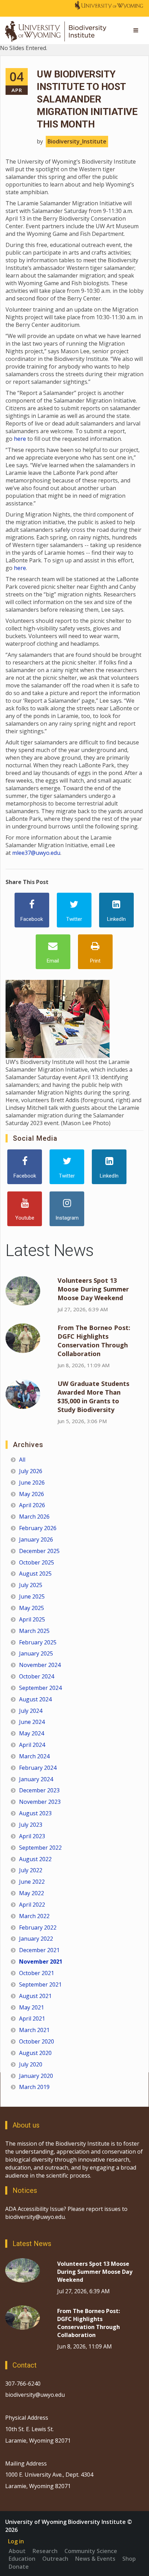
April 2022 (32, 1905)
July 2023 (31, 1825)
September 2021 (40, 1984)
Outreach (55, 2559)
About (17, 2551)
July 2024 (31, 1711)
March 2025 (34, 1631)
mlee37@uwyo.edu (36, 853)
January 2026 (36, 1539)
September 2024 (40, 1688)
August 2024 (35, 1699)
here (19, 439)
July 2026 (31, 1471)
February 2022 (38, 1927)
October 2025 (37, 1562)
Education (22, 2559)
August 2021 (35, 1996)
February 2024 (38, 1768)
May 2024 (32, 1733)
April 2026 (32, 1505)
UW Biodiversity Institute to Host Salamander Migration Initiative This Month (87, 99)
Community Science (91, 2551)
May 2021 (32, 2007)
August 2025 (35, 1574)
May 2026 (32, 1494)
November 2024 (40, 1665)
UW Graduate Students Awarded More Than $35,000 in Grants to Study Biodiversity (93, 1397)
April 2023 (32, 1836)
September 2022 (40, 1848)
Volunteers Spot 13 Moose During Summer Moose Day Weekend (93, 1289)
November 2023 (40, 1802)
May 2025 (32, 1608)
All (22, 1460)
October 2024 (37, 1676)
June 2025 (32, 1596)
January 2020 (36, 2076)
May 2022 (32, 1893)
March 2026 (34, 1517)
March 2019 (34, 2087)
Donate (19, 2567)
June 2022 (32, 1882)
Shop (129, 2559)
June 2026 (32, 1483)
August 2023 (35, 1813)
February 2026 (38, 1528)
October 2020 (37, 2041)
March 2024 (34, 1756)
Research (45, 2551)
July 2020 (31, 2064)
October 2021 (37, 1973)
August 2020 (35, 2053)
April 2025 (32, 1619)
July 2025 (31, 1585)
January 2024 (36, 1779)
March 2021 (34, 2030)
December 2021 (39, 1950)
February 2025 (38, 1642)
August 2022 (35, 1859)
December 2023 (39, 1790)
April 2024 (32, 1745)
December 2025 (39, 1551)
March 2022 (34, 1916)
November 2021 (41, 1962)
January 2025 (36, 1653)
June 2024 (32, 1722)
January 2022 (36, 1939)
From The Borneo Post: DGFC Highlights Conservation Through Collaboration (94, 1341)
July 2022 (31, 1870)
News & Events (95, 2559)
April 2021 (32, 2018)
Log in (16, 2541)
